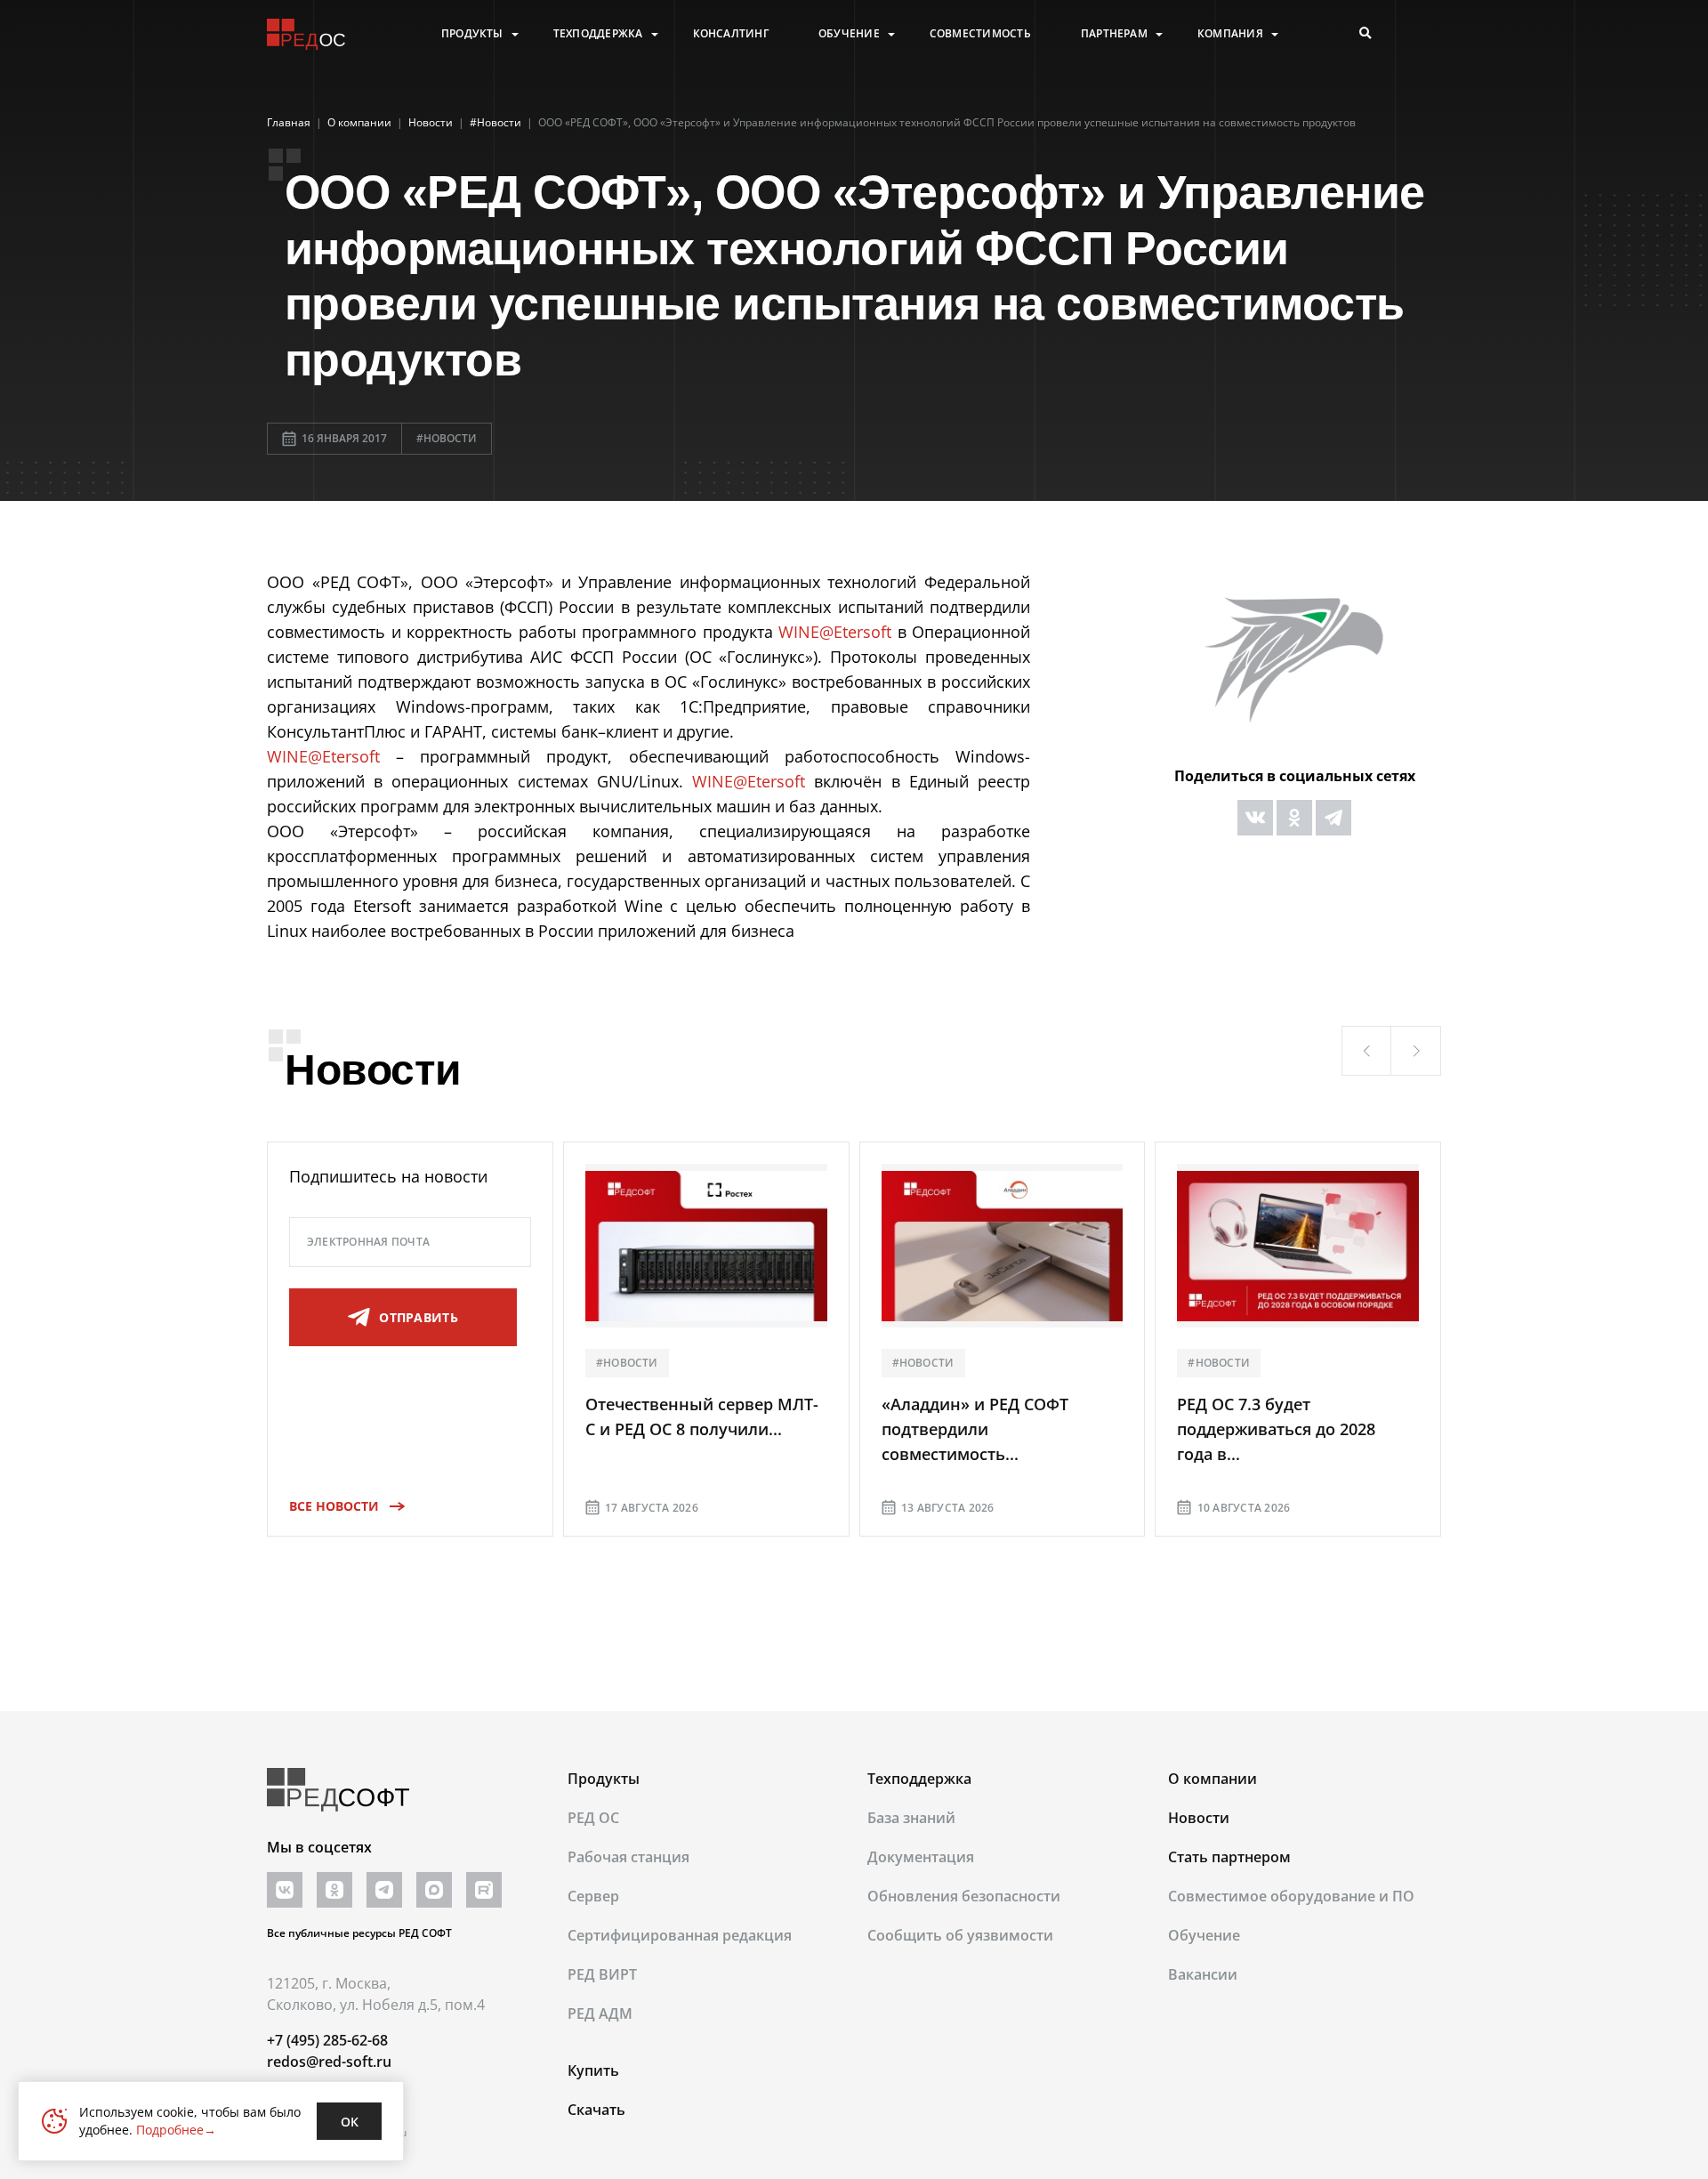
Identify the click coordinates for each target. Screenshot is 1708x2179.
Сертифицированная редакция (680, 1935)
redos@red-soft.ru (329, 2062)
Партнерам (1114, 34)
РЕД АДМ (600, 2014)
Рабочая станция (628, 1857)
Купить (593, 2070)
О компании (1213, 1779)
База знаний (911, 1818)
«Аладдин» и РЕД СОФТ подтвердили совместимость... (975, 1429)
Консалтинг (731, 34)
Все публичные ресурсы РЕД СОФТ (359, 1933)
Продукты (472, 34)
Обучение (849, 34)
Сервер (593, 1896)
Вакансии (1203, 1974)
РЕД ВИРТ (602, 1974)
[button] (1366, 1051)
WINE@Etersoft (835, 632)
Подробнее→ (176, 2130)
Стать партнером (1229, 1857)
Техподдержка (598, 34)
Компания (1230, 34)
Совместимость (980, 34)
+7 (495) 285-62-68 (327, 2040)
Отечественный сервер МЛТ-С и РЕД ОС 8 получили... (702, 1416)
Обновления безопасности (964, 1896)
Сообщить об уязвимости (960, 1935)
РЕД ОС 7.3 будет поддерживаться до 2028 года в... (1276, 1429)
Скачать (596, 2110)
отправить (419, 1317)
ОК (350, 2122)
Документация (921, 1857)
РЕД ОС (593, 1818)
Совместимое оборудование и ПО (1291, 1896)
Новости (1199, 1818)
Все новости (334, 1506)
